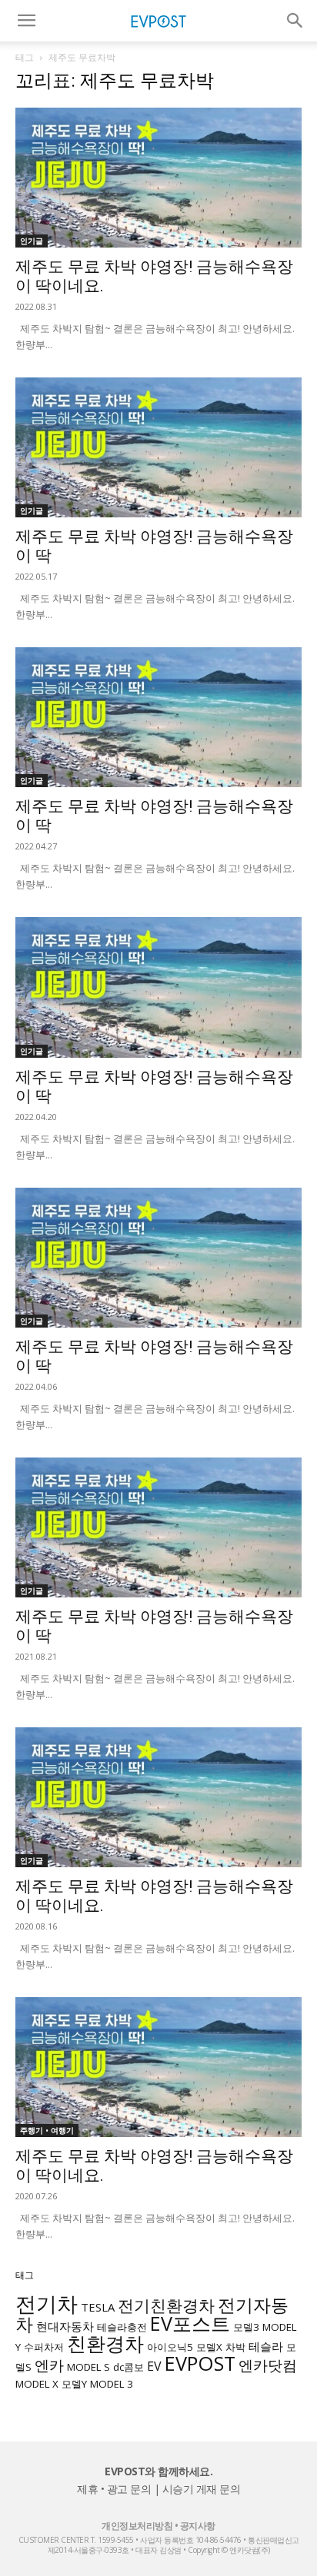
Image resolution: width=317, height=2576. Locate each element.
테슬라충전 (122, 2327)
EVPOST (200, 2363)
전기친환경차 (166, 2305)
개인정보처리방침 (137, 2526)
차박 (235, 2347)
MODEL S (88, 2367)
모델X (209, 2347)
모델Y (74, 2384)
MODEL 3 (112, 2384)
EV (154, 2366)
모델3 (246, 2327)
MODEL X (37, 2384)
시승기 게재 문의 (202, 2489)
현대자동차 (65, 2326)
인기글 (32, 241)
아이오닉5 (170, 2347)
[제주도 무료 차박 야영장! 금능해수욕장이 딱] (158, 447)
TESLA (98, 2307)
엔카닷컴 (268, 2365)
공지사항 (198, 2526)
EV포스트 (190, 2323)
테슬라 (266, 2346)
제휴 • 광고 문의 (114, 2489)
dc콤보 (128, 2367)
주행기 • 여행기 (47, 2130)
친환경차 (105, 2343)
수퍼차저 (44, 2347)
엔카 (49, 2365)
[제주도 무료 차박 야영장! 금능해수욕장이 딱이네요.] (158, 178)
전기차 (47, 2304)
